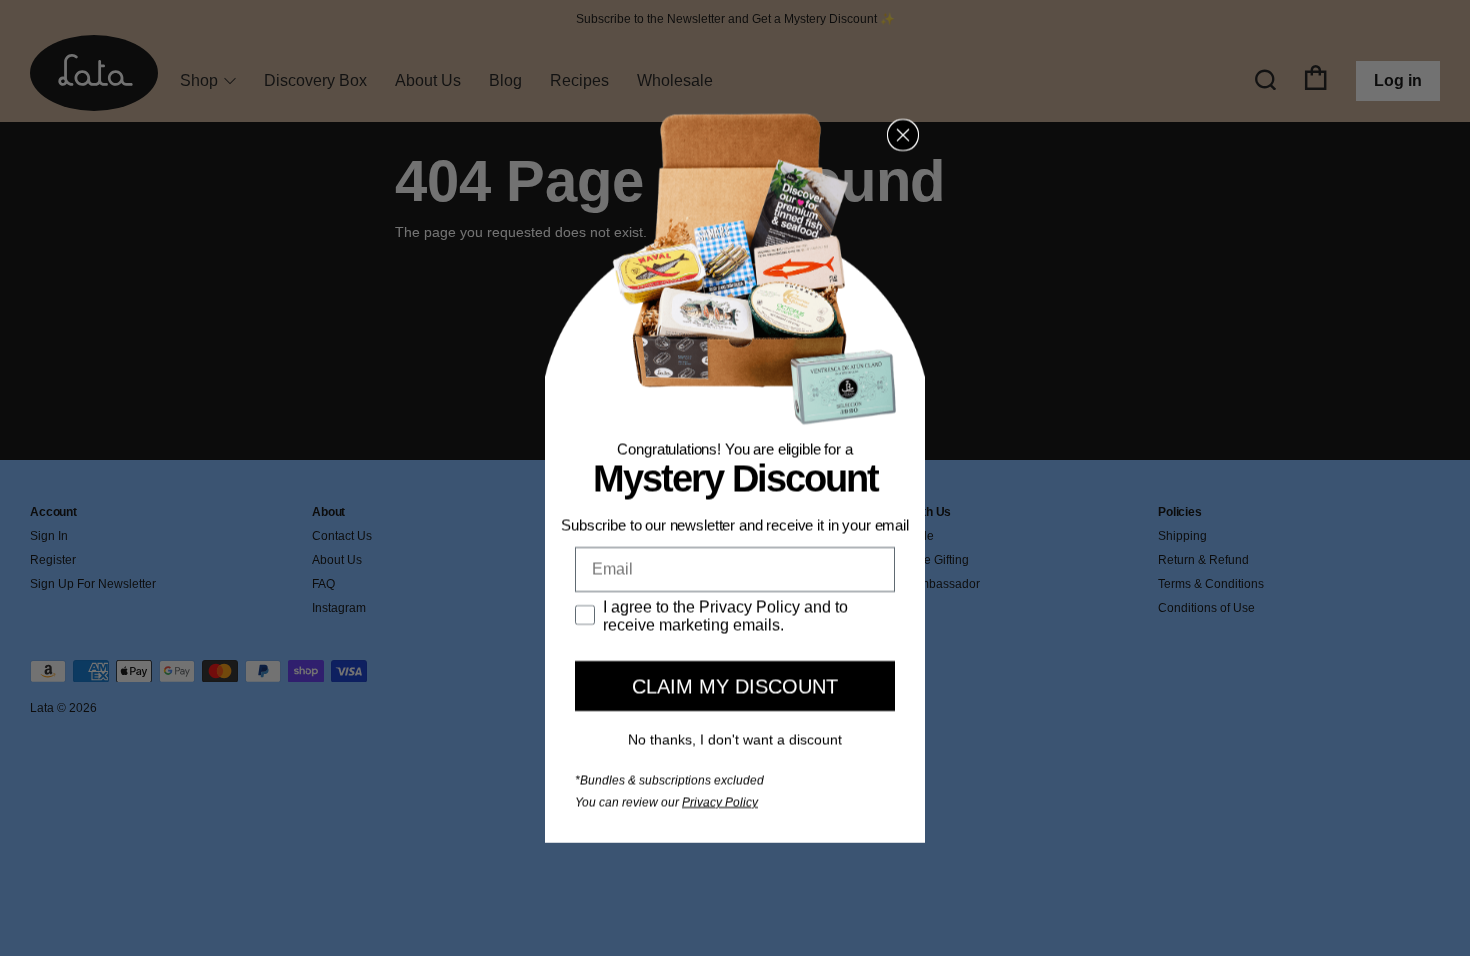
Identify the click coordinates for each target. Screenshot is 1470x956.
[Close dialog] (903, 135)
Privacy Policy (720, 802)
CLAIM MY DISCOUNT (735, 686)
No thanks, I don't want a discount (735, 739)
